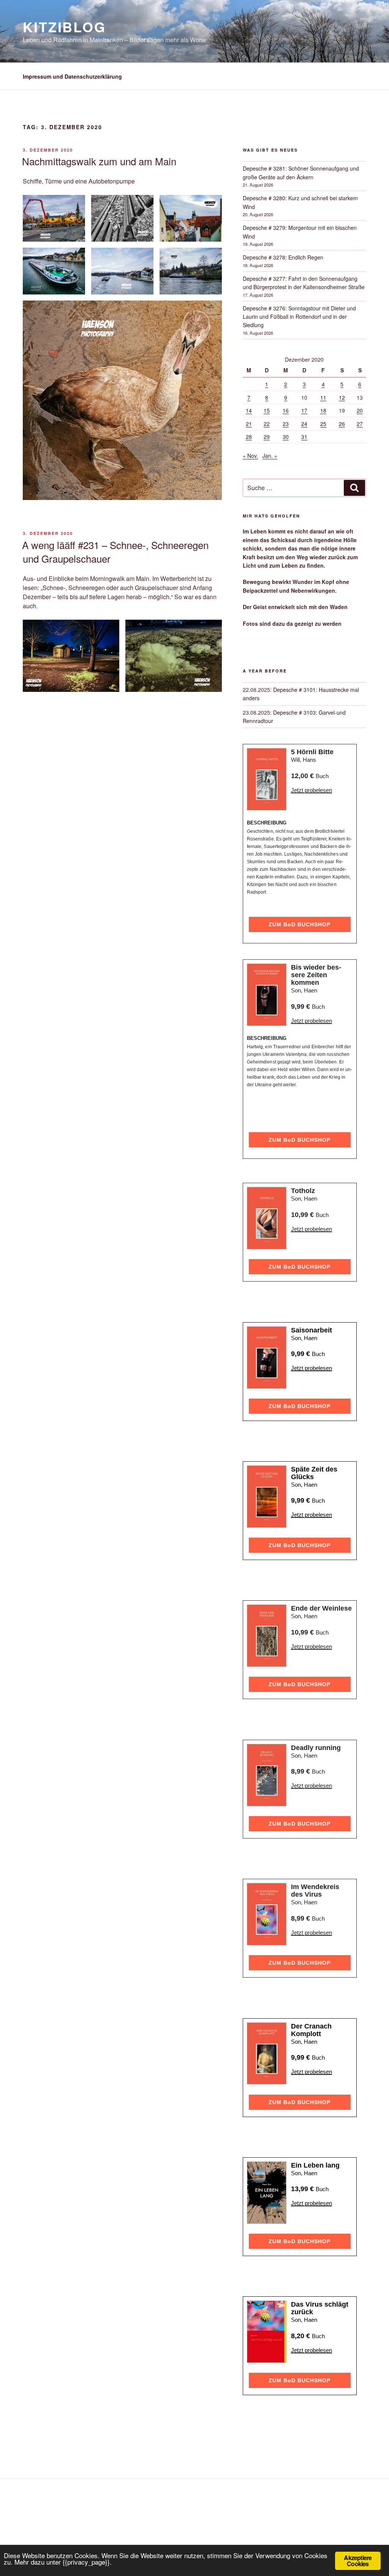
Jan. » (270, 456)
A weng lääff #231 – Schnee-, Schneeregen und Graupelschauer (115, 551)
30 (286, 437)
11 (323, 397)
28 (249, 437)
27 (360, 424)
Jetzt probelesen (312, 790)
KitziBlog (64, 27)
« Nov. (250, 456)
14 (249, 410)
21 (249, 424)
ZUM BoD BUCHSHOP (300, 924)
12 (342, 397)
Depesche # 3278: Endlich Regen (283, 257)
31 (304, 437)
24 (304, 424)
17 (304, 410)
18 (323, 410)
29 (267, 437)
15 (267, 410)
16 (286, 410)
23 (286, 424)
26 (342, 424)
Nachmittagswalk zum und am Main (99, 161)
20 (360, 410)
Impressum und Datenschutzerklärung (72, 76)
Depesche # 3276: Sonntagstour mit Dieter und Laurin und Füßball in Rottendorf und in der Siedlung (299, 317)
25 (323, 424)
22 (267, 424)
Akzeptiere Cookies (358, 2561)
